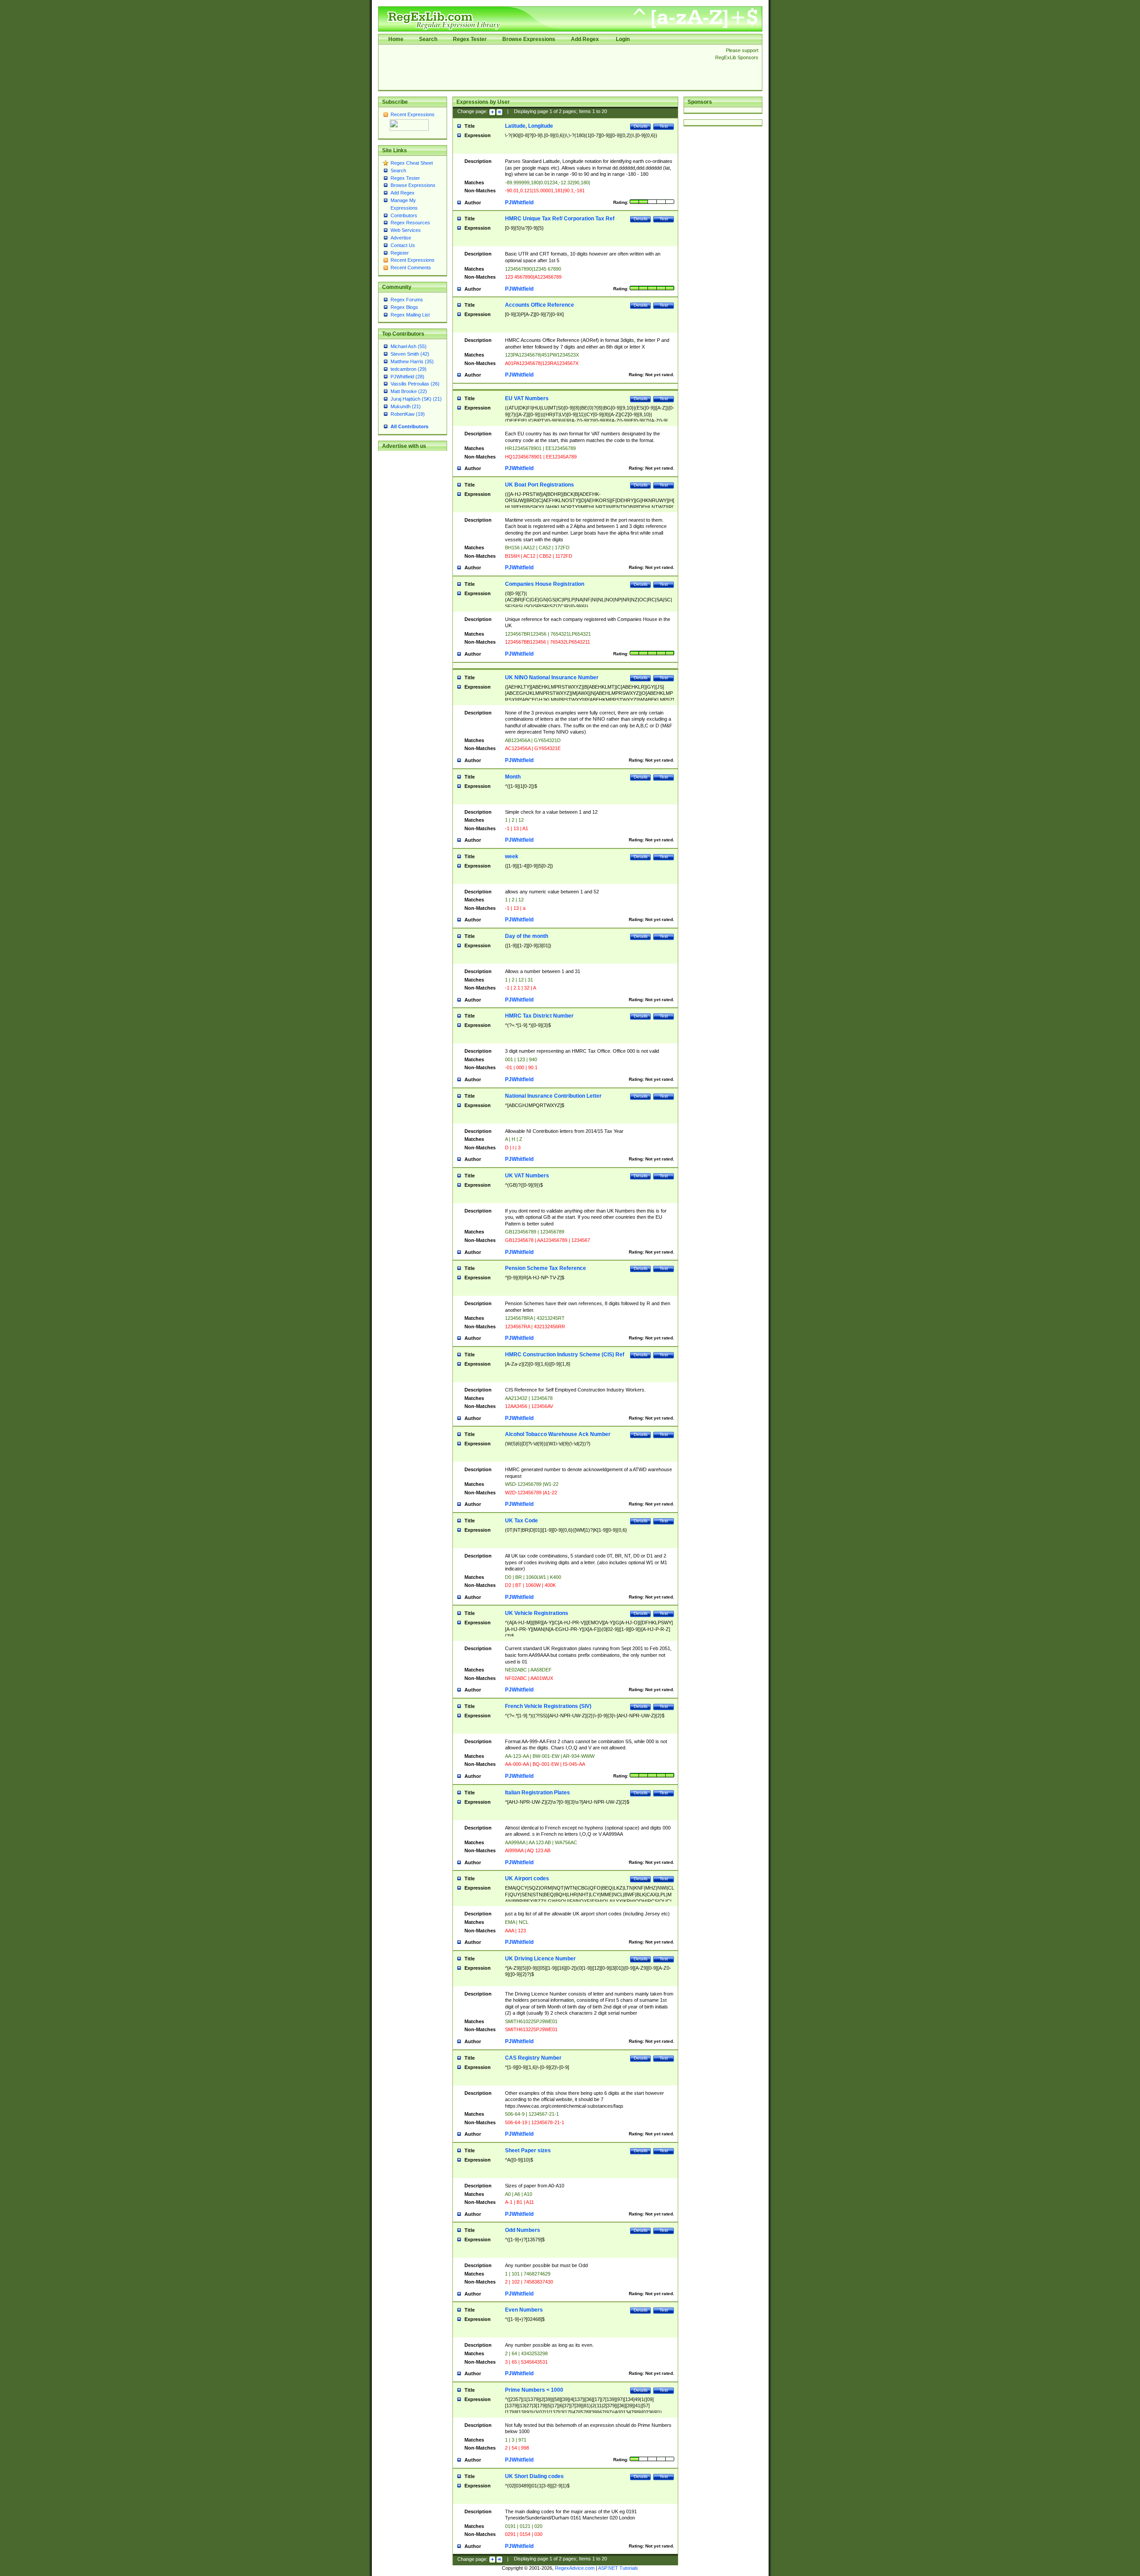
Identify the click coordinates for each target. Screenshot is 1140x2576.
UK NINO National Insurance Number (552, 677)
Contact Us (403, 245)
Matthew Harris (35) (412, 361)
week (512, 856)
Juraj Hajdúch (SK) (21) (416, 399)
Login (623, 39)
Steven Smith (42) (410, 354)
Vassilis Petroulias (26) (415, 384)
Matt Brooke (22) (409, 391)
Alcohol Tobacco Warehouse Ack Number (558, 1434)
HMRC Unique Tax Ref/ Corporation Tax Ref (560, 219)
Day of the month (527, 936)
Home (396, 39)
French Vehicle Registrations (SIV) (548, 1706)
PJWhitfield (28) (407, 377)
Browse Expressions (529, 39)
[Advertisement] (544, 67)
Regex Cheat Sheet (412, 163)
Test (664, 126)
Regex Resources (410, 223)
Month (513, 777)
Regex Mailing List (410, 315)
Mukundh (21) (406, 406)
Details (641, 126)
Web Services (406, 230)
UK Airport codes (527, 1878)
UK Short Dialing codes (534, 2476)
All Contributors (409, 426)
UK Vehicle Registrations (537, 1613)
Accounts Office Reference (539, 305)
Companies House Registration (545, 584)
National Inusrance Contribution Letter (553, 1096)
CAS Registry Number (533, 2058)
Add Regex (585, 39)
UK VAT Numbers (527, 1176)
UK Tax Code (521, 1521)
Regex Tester (470, 39)
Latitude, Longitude (529, 126)
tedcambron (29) (409, 369)
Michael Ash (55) (409, 346)
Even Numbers (524, 2310)
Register (400, 253)
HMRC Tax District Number (539, 1016)
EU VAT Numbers (527, 398)
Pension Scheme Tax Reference (546, 1268)
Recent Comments (411, 268)
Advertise (401, 238)
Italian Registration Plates (537, 1793)
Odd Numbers (523, 2230)
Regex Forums (407, 300)
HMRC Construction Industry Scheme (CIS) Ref (565, 1355)
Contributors (404, 215)
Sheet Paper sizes (528, 2150)
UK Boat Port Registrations (539, 485)
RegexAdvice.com (575, 2568)
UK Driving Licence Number (540, 1959)
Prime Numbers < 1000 (534, 2390)
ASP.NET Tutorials (618, 2568)
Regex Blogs (404, 307)
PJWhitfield (519, 203)
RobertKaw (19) (408, 414)
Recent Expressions (413, 114)
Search (428, 39)
